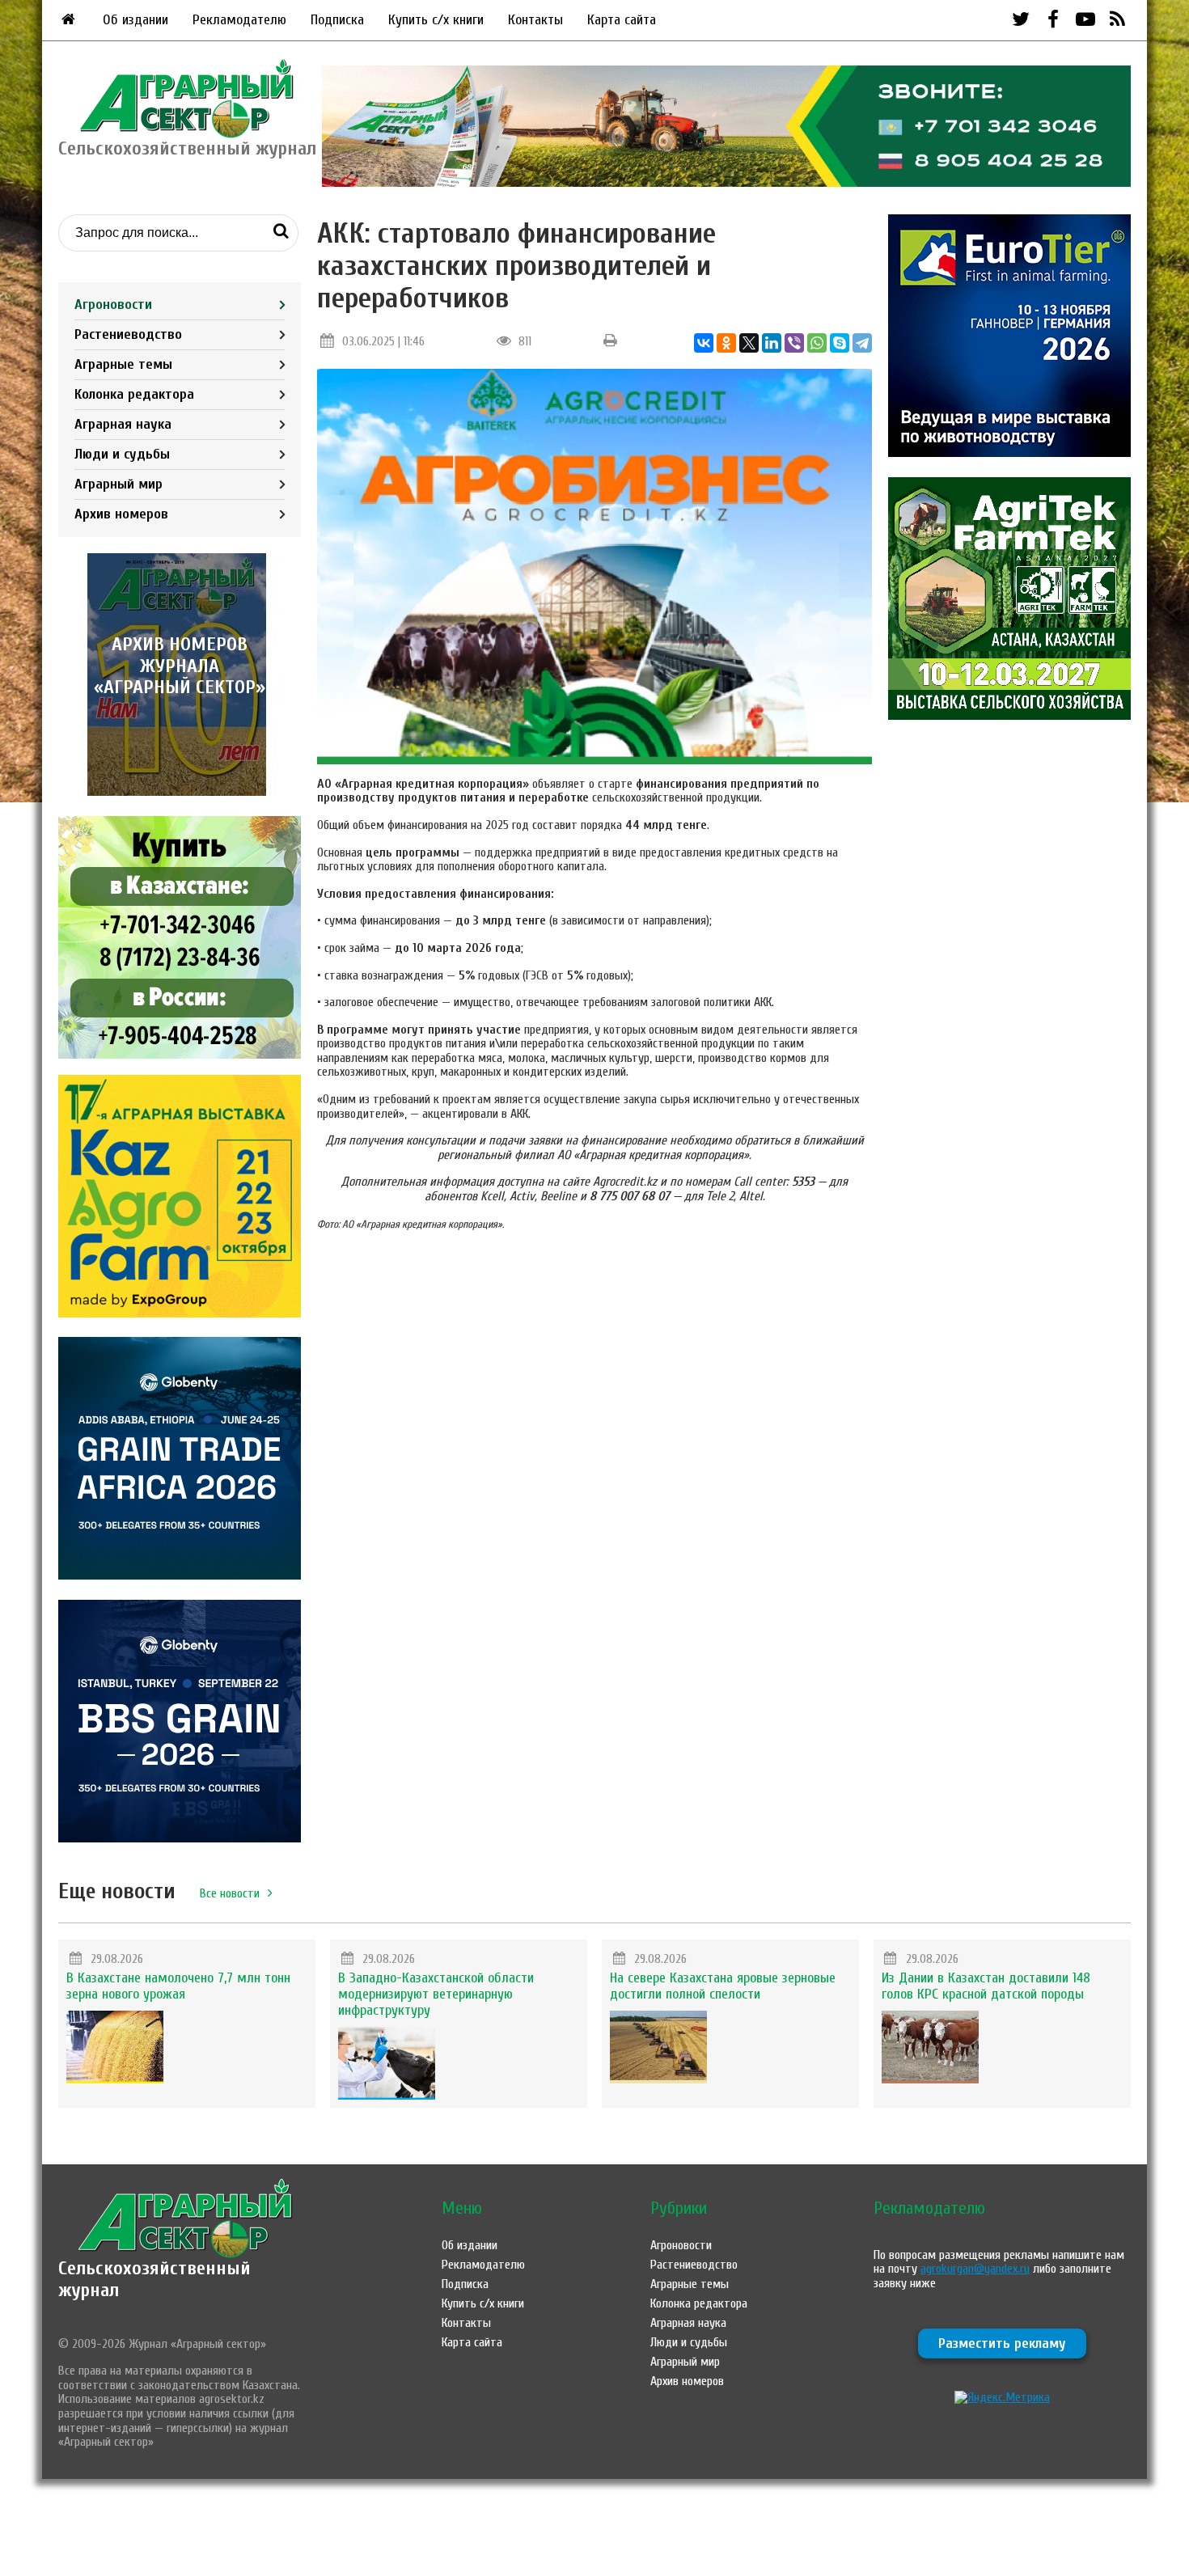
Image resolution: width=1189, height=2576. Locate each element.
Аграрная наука (123, 424)
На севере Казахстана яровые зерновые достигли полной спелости (723, 1986)
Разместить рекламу (1002, 2343)
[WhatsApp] (817, 343)
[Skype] (840, 343)
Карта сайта (622, 20)
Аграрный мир (118, 484)
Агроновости (113, 305)
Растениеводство (128, 334)
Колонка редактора (134, 394)
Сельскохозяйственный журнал (154, 2279)
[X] (749, 343)
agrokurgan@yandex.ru (975, 2269)
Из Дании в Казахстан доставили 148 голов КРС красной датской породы (986, 1986)
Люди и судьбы (122, 454)
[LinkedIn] (772, 343)
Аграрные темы (123, 364)
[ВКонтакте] (704, 343)
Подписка (337, 20)
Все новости (230, 1893)
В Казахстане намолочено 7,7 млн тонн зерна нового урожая (178, 1986)
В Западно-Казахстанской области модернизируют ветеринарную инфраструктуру (436, 1994)
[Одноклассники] (726, 343)
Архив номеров (121, 514)
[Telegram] (862, 343)
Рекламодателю (239, 20)
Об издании (135, 20)
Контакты (535, 20)
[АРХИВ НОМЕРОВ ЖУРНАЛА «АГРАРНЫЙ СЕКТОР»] (180, 792)
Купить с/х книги (436, 20)
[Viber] (794, 343)
